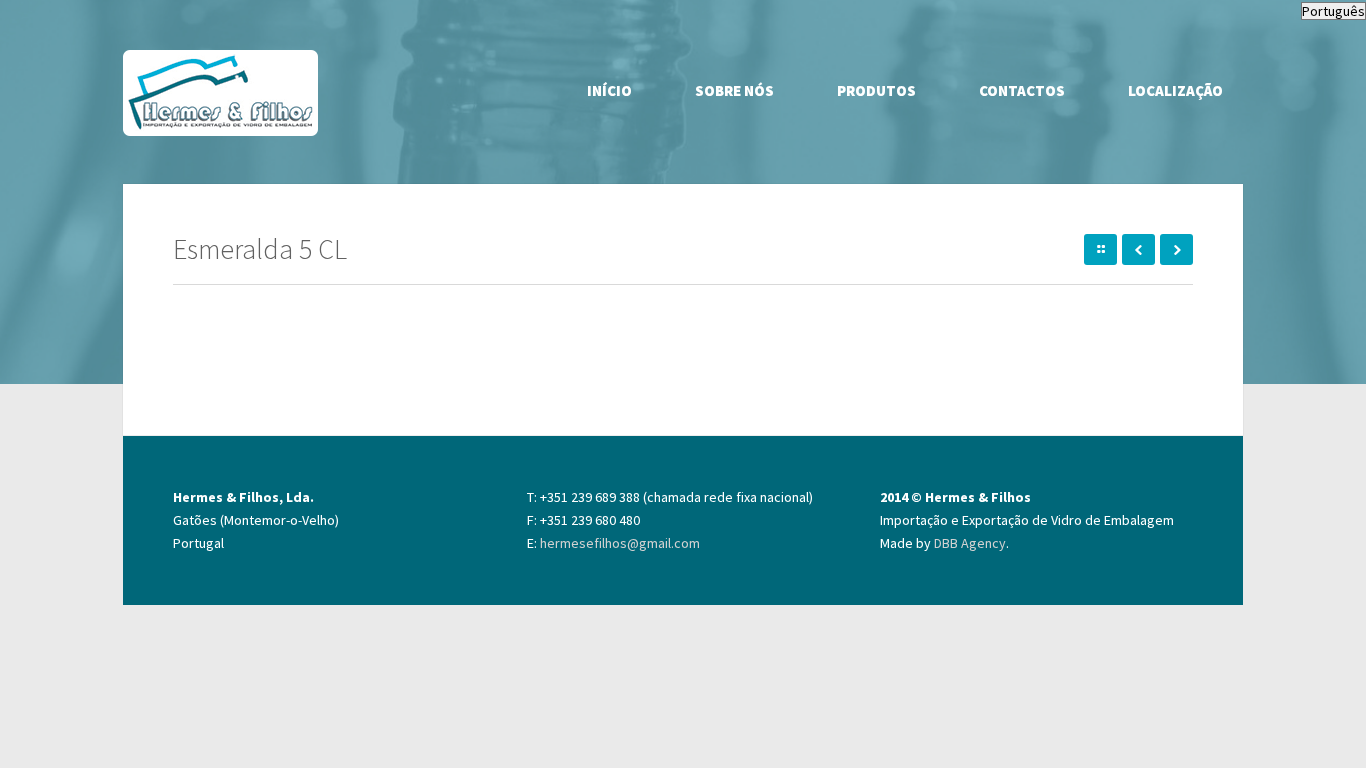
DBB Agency (970, 543)
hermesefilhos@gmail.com (620, 543)
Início (609, 90)
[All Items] (1099, 249)
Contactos (1022, 90)
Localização (1175, 90)
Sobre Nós (734, 90)
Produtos (876, 90)
